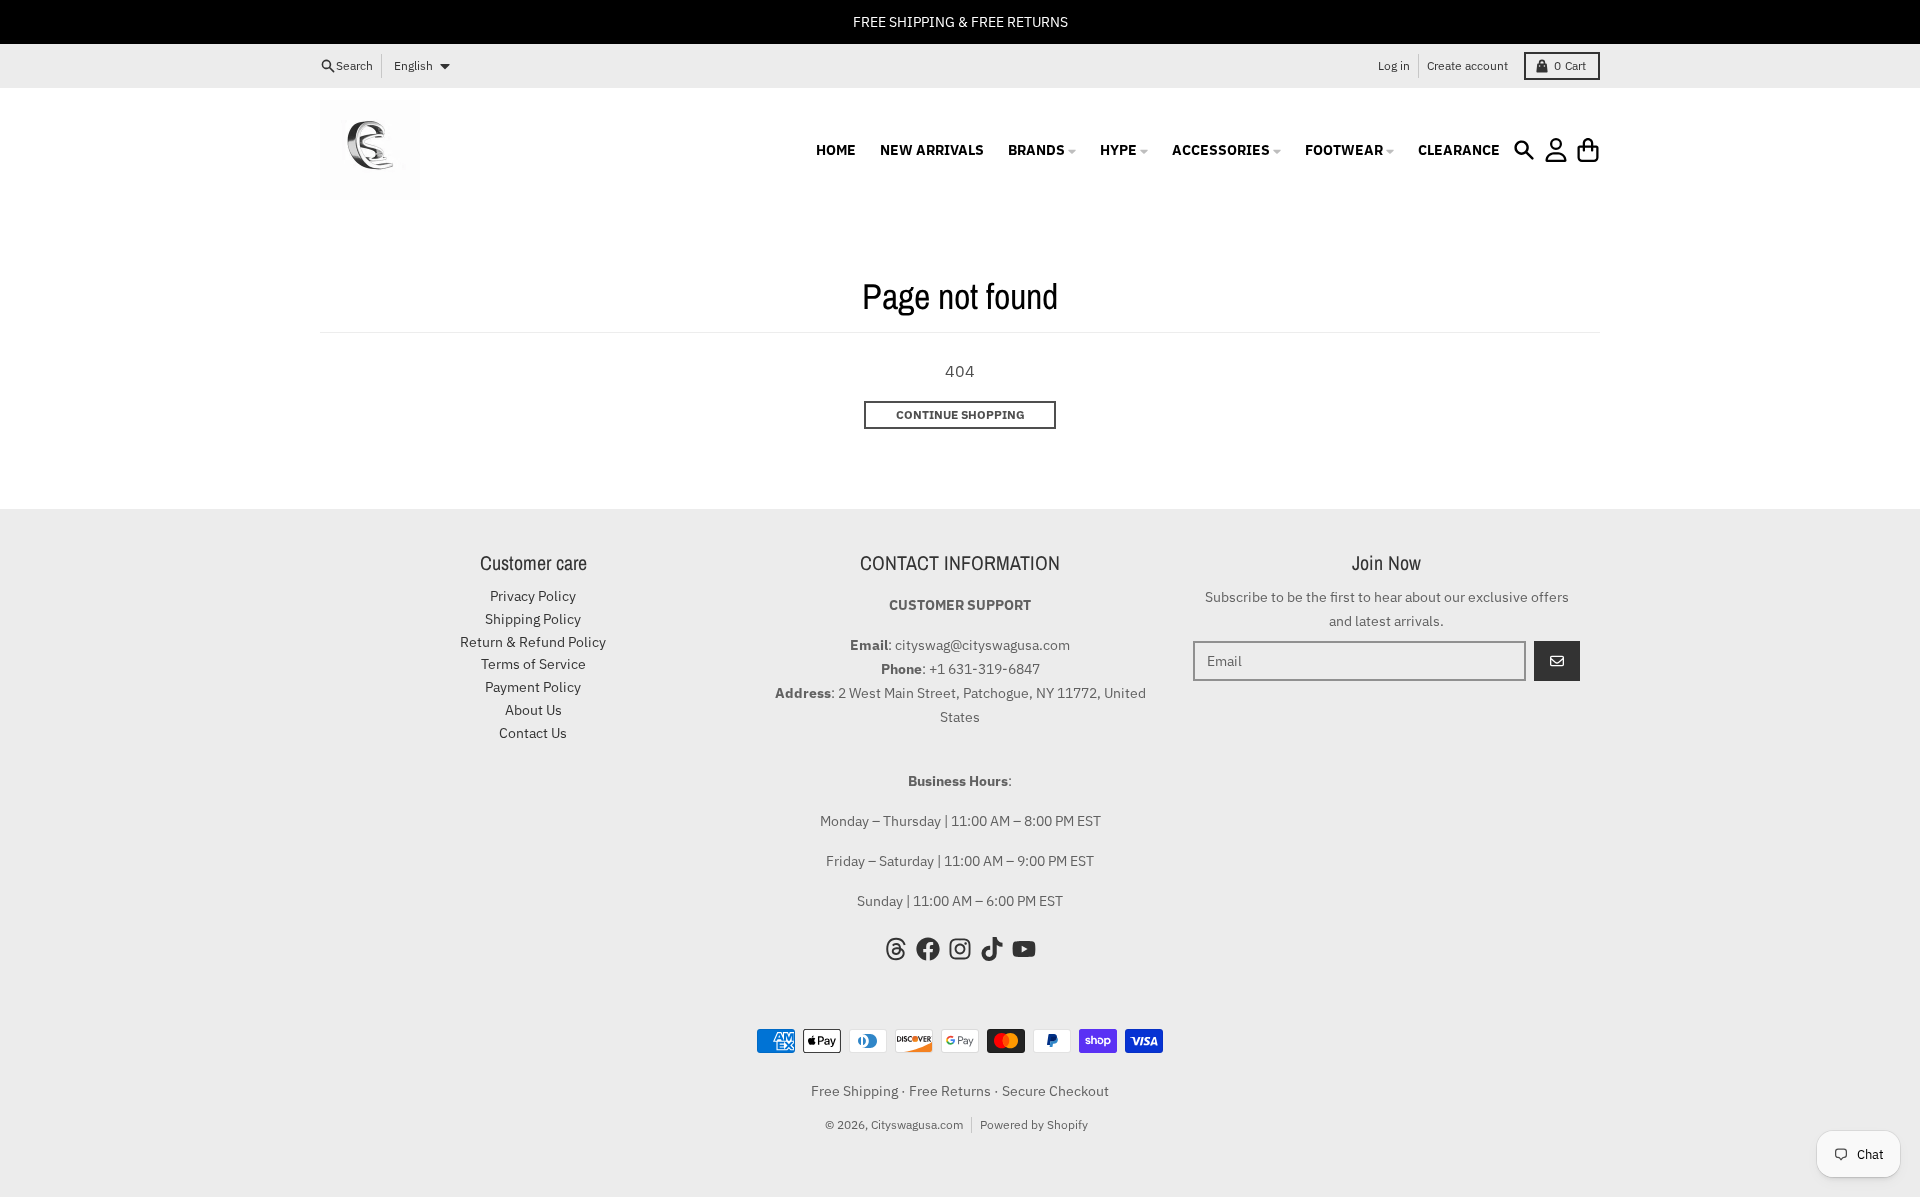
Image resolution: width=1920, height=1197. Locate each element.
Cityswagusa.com (917, 1124)
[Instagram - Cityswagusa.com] (960, 949)
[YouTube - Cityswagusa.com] (1024, 949)
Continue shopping (960, 414)
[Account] (1556, 150)
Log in (1394, 65)
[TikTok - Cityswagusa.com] (992, 949)
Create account (1467, 65)
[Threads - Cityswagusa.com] (896, 949)
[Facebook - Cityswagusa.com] (928, 949)
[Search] (1524, 150)
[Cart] (1588, 150)
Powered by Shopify (1034, 1124)
